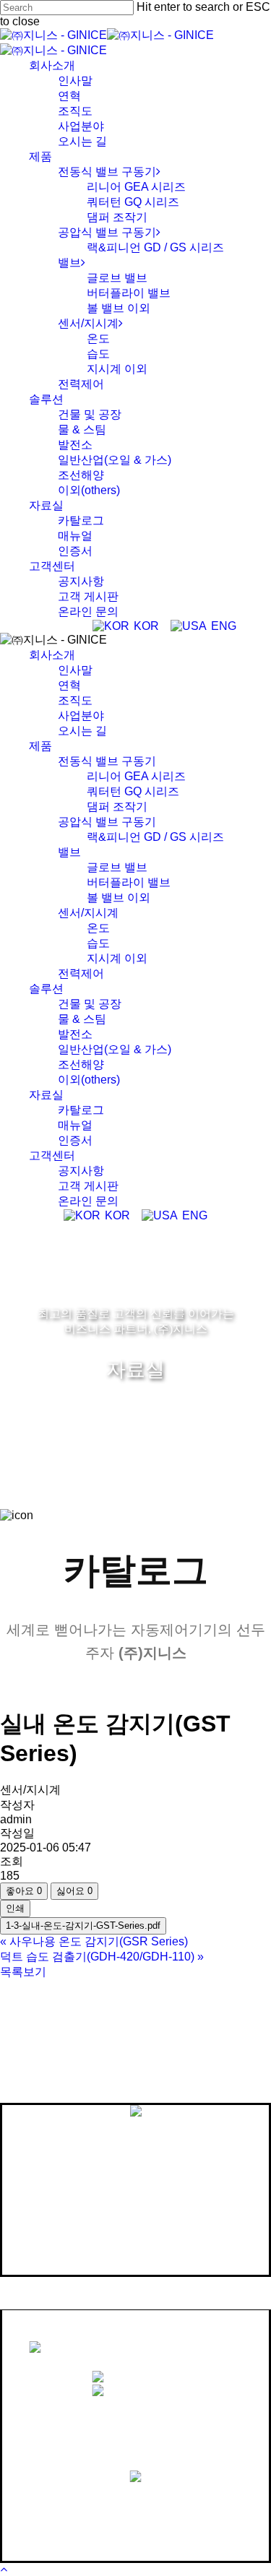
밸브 (69, 852)
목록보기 (23, 1972)
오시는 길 (82, 731)
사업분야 (81, 716)
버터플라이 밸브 (129, 882)
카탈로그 (81, 1110)
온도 (98, 928)
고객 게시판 (88, 1186)
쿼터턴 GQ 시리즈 (133, 791)
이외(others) (89, 1080)
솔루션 (46, 989)
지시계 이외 (117, 958)
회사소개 (52, 655)
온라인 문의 (88, 1201)
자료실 (46, 1095)
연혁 (69, 685)
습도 (98, 943)
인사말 (75, 670)
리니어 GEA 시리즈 (136, 776)
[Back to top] (4, 2569)
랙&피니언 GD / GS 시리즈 (155, 837)
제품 (40, 746)
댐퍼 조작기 (117, 807)
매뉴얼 (75, 1125)
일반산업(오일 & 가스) (115, 1049)
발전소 (75, 1034)
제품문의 (150, 2497)
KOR (145, 626)
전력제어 (81, 973)
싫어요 (74, 1891)
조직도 (75, 700)
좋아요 (24, 1891)
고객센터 (52, 1155)
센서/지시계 (88, 913)
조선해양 (81, 1064)
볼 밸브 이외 (119, 898)
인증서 (75, 1140)
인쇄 (15, 1908)
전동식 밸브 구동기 (107, 761)
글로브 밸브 (117, 867)
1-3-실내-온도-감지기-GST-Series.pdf (83, 1925)
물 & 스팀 (82, 1019)
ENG (222, 626)
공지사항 (81, 1171)
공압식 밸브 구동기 (107, 822)
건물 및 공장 (90, 1004)
